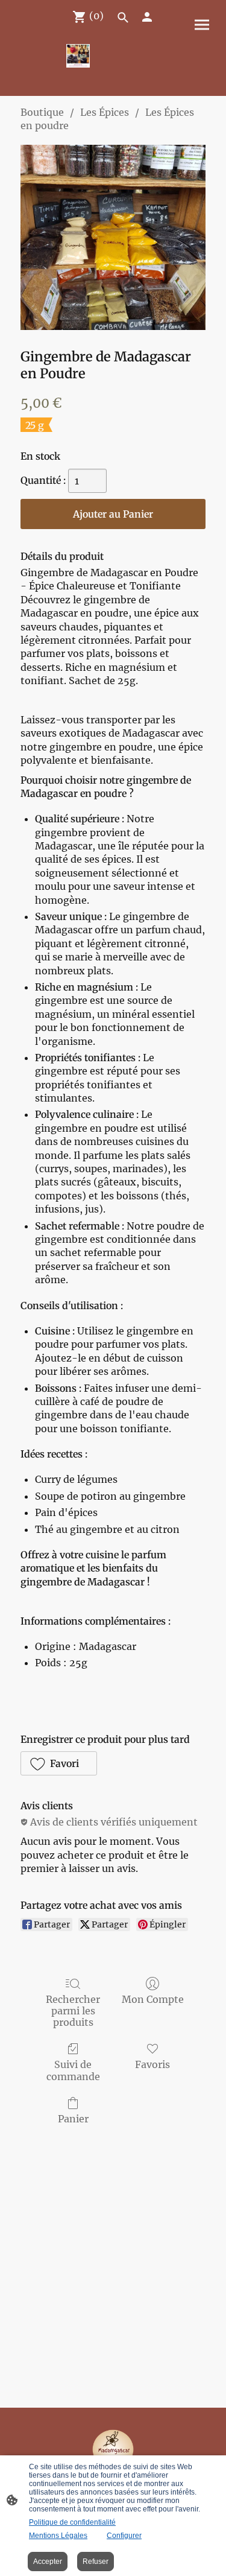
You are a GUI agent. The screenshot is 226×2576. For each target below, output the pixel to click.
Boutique (42, 112)
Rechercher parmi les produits (73, 2011)
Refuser (96, 2562)
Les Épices (105, 112)
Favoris (152, 2064)
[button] (59, 1763)
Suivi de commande (73, 2070)
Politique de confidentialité (72, 2522)
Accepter (48, 2562)
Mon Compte (153, 1999)
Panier (73, 2119)
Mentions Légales (58, 2536)
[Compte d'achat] (147, 17)
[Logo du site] (78, 56)
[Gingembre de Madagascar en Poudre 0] (113, 237)
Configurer (124, 2536)
